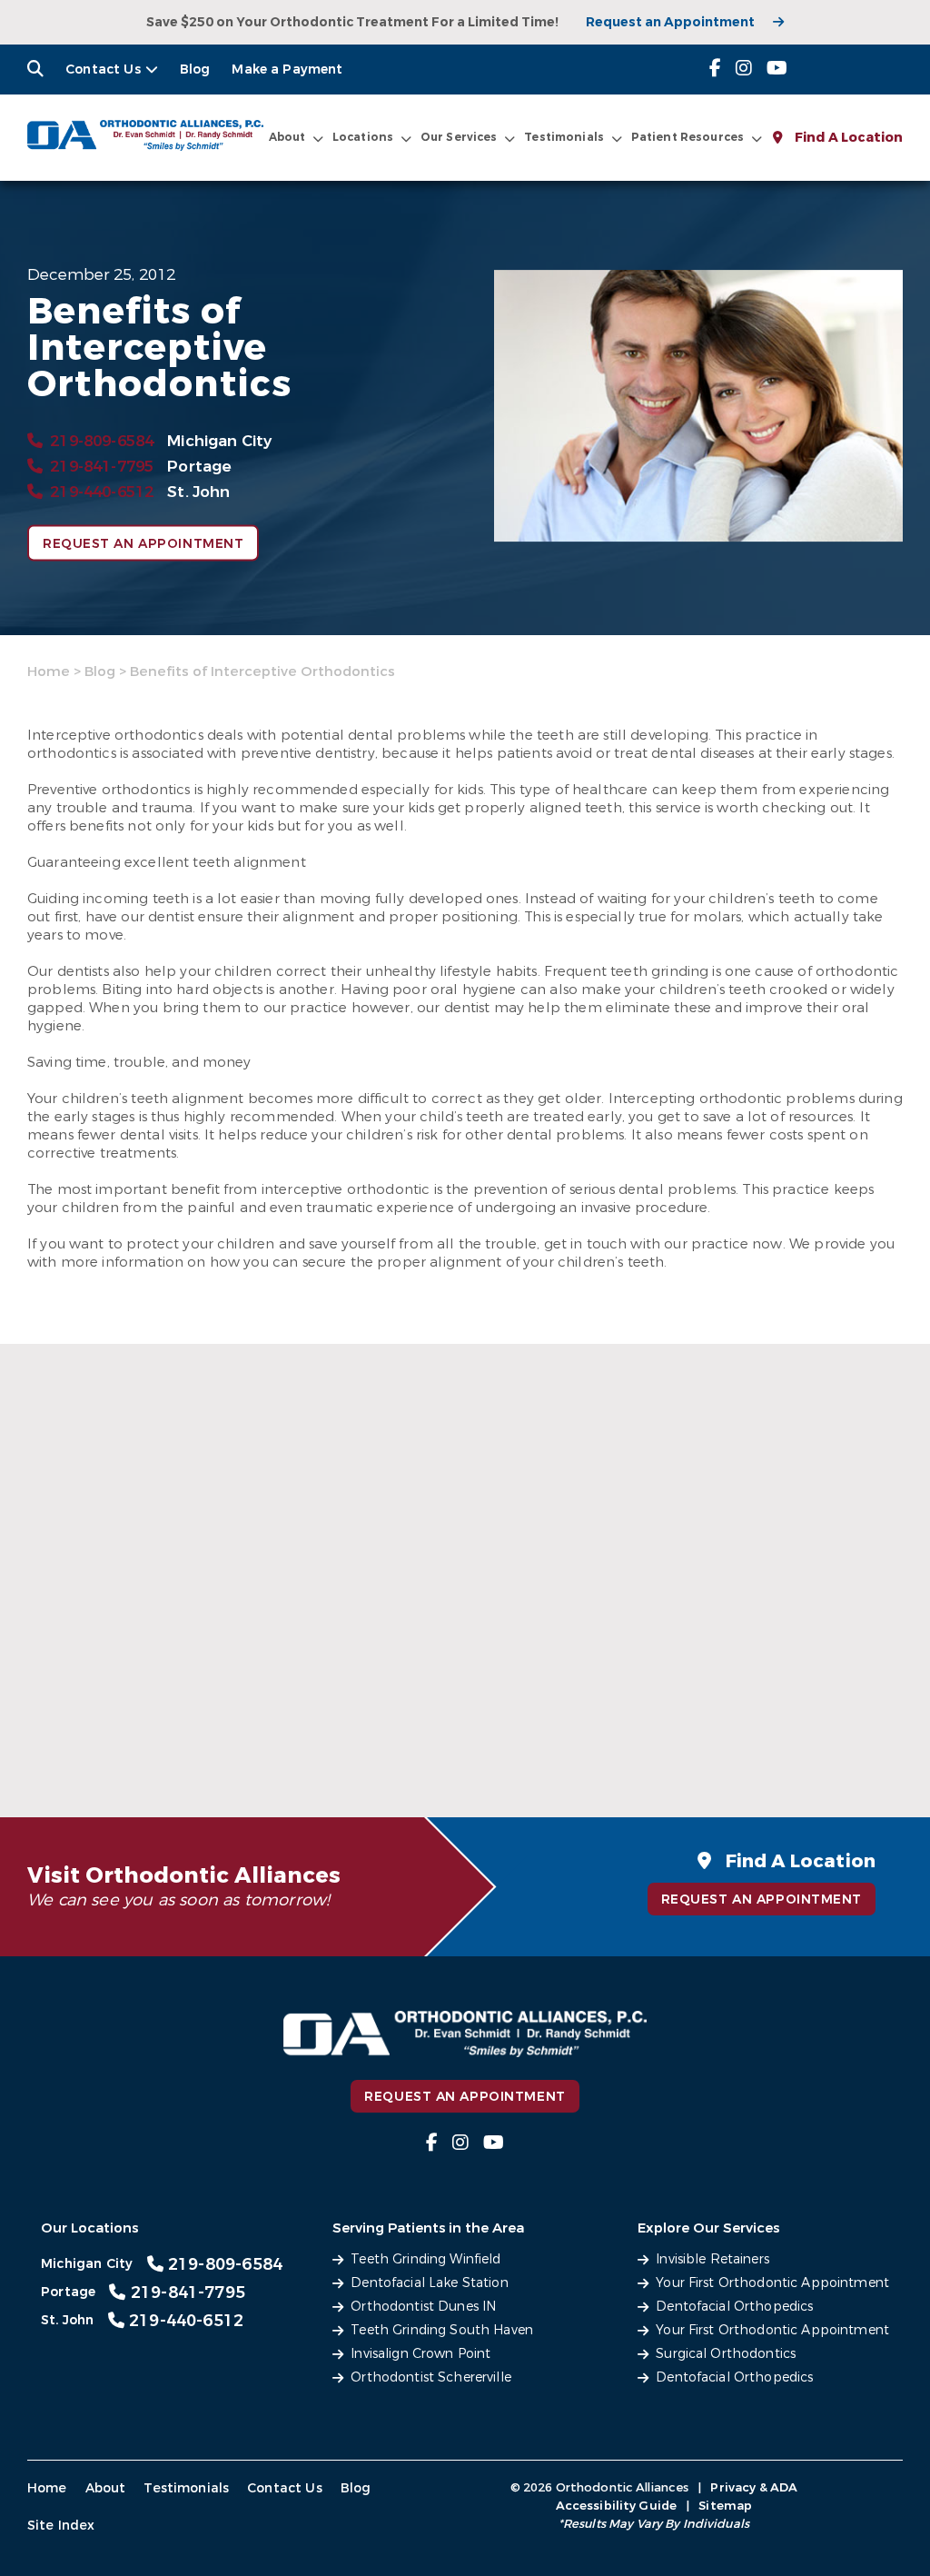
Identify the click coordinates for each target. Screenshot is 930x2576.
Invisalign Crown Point (420, 2354)
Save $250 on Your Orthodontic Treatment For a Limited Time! (352, 22)
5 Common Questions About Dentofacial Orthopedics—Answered (450, 1723)
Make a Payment (287, 70)
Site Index (61, 2526)
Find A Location (847, 138)
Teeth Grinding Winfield (425, 2259)
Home (49, 671)
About (287, 137)
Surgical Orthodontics (726, 2354)
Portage (199, 467)
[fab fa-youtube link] (777, 69)
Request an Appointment (670, 22)
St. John (198, 492)
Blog (195, 70)
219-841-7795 (102, 467)
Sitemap (725, 2506)
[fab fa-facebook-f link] (715, 69)
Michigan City (219, 441)
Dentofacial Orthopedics (734, 2307)
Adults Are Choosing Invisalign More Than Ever (739, 1713)
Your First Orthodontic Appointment (772, 2283)
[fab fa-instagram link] (744, 69)
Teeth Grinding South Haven (442, 2330)
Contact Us (103, 70)
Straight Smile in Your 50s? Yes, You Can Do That (143, 1713)
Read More (80, 1744)
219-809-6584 (102, 441)
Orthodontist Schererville (431, 2377)
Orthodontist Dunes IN (423, 2307)
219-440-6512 (102, 492)
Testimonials (186, 2488)
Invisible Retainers (712, 2259)
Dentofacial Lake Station (429, 2283)
